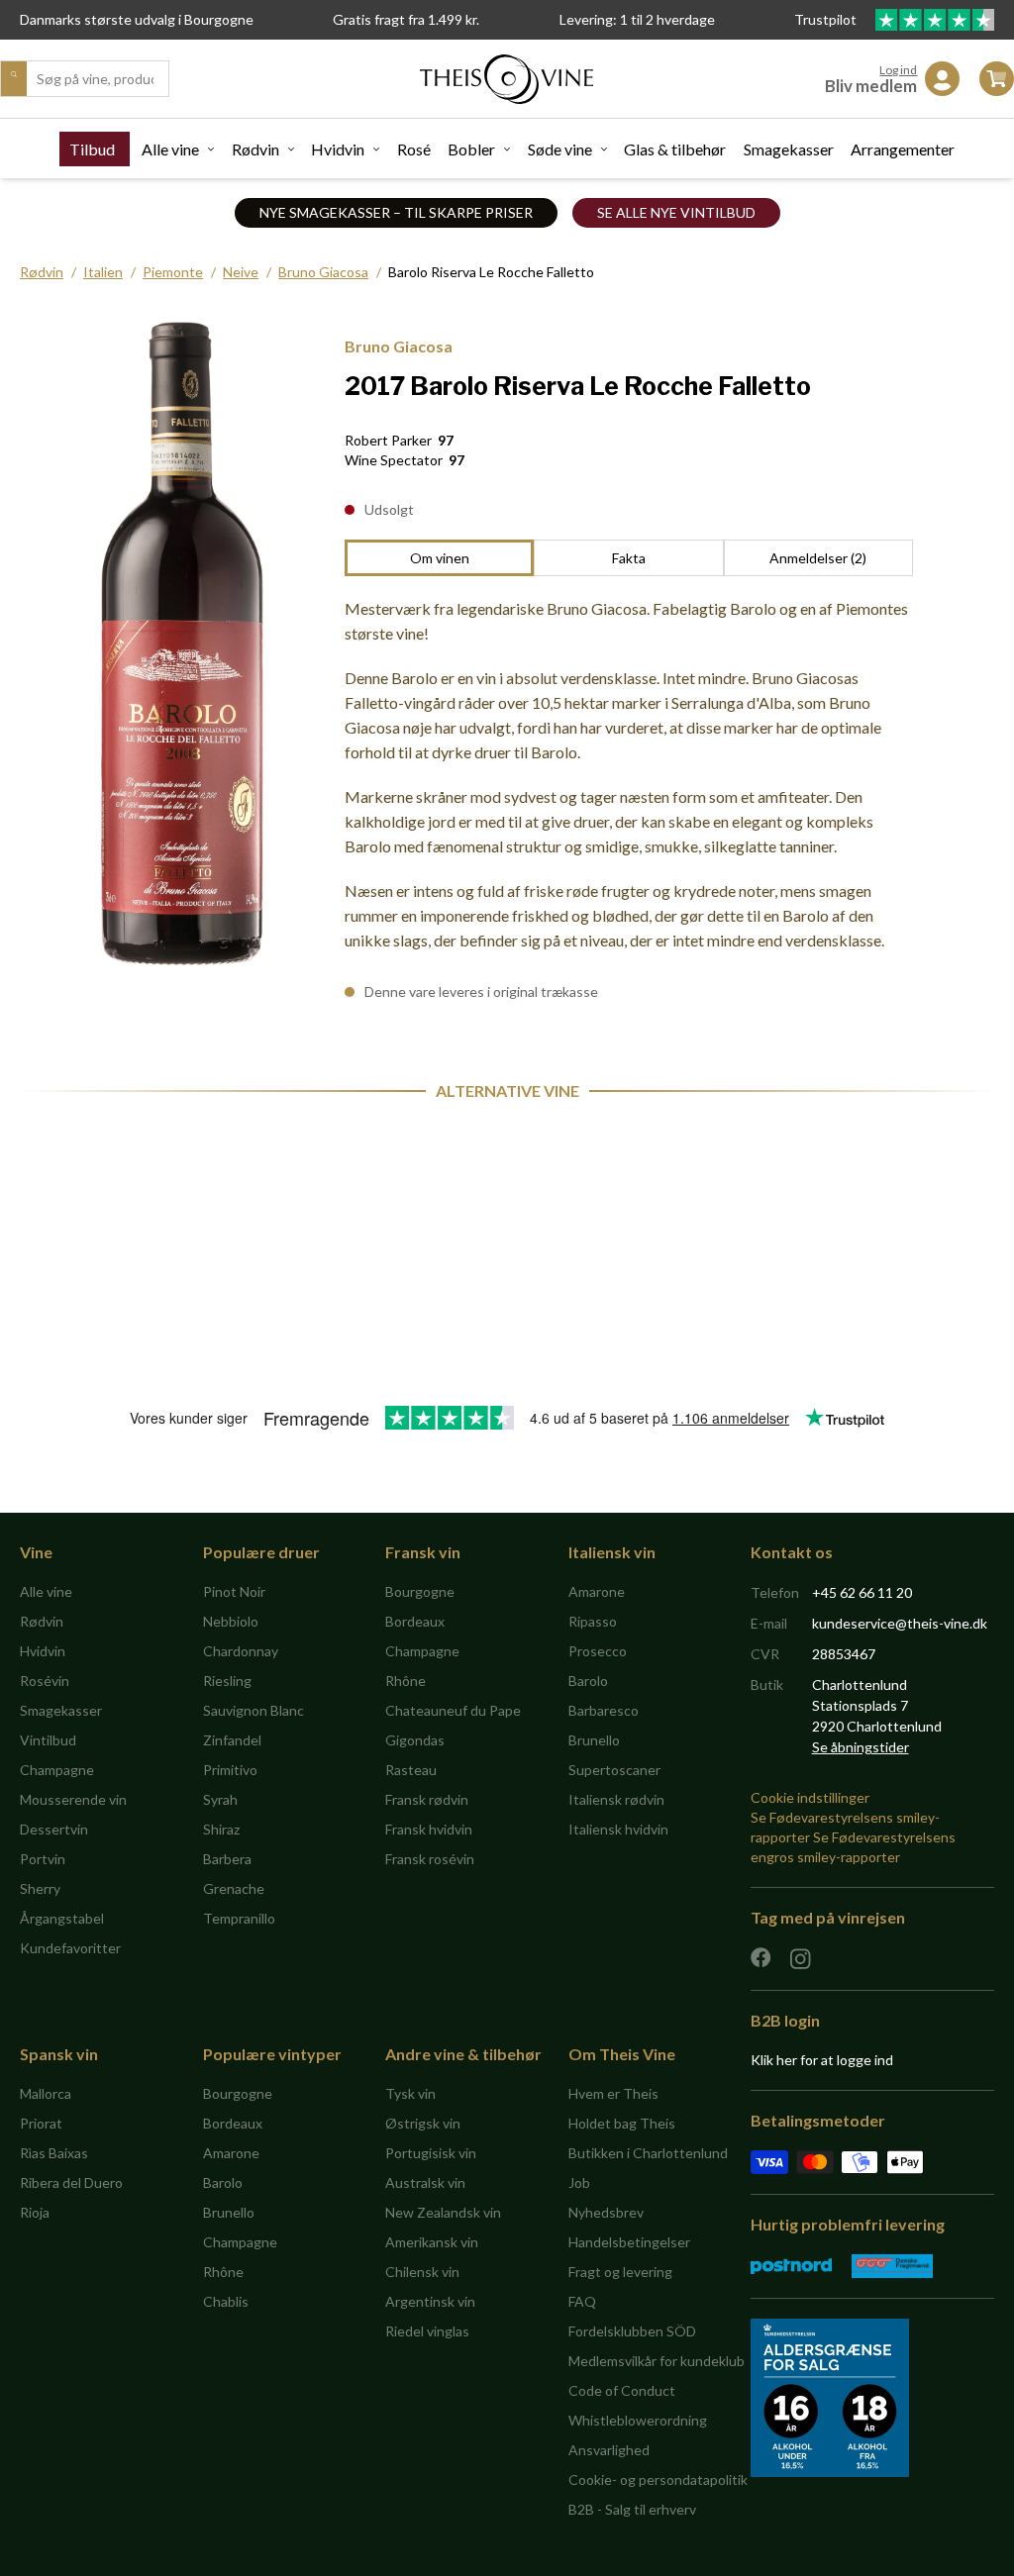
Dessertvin (54, 1829)
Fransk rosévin (430, 1859)
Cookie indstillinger (810, 1797)
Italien (103, 272)
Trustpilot (827, 19)
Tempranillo (239, 1918)
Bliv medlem (871, 86)
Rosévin (45, 1681)
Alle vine (170, 149)
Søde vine (560, 149)
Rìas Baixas (54, 2153)
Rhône (406, 1681)
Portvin (43, 1859)
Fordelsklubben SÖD (632, 2331)
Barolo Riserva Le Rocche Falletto (491, 272)
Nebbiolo (231, 1621)
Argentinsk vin (430, 2301)
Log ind (898, 70)
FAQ (582, 2301)
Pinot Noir (234, 1591)
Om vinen (440, 558)
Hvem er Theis (613, 2093)
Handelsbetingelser (629, 2242)
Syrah (220, 1799)
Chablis (226, 2301)
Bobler (471, 149)
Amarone (597, 1591)
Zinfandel (232, 1740)
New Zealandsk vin (443, 2212)
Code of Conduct (622, 2390)
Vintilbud (48, 1740)
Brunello (594, 1740)
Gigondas (415, 1740)
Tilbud (92, 149)
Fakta (629, 558)
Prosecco (598, 1651)
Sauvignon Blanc (253, 1710)
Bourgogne (420, 1591)
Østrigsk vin (423, 2123)
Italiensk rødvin (616, 1799)
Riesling (227, 1681)
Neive (241, 272)
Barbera (227, 1859)
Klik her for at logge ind (822, 2060)
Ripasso (593, 1621)
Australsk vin (425, 2182)
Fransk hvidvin (429, 1829)
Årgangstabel (62, 1918)
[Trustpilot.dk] (935, 20)
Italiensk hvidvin (618, 1829)
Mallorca (46, 2093)
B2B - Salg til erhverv (632, 2509)
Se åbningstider (861, 1747)
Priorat (41, 2123)
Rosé (414, 149)
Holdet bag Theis (622, 2123)
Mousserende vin (73, 1799)
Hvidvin (338, 149)
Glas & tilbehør (675, 149)
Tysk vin (410, 2093)
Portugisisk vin (431, 2153)
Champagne (57, 1770)
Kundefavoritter (70, 1948)
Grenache (234, 1888)
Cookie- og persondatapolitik (658, 2479)
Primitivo (230, 1770)
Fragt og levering (620, 2272)
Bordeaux (415, 1621)
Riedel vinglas (427, 2331)
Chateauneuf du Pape (453, 1710)
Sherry (40, 1888)
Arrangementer (903, 149)
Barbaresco (604, 1710)
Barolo (588, 1681)
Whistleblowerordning (638, 2420)
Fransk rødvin (427, 1799)
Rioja (35, 2212)
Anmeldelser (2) (818, 558)
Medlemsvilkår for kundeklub (657, 2361)
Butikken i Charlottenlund (648, 2153)
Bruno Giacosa (323, 272)
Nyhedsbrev (606, 2212)
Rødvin (255, 149)
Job (579, 2182)
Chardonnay (241, 1651)
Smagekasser (789, 149)
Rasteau (411, 1770)
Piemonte (173, 272)
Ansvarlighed (609, 2450)
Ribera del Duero (71, 2182)
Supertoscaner (614, 1770)
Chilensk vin (422, 2272)
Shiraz (221, 1829)
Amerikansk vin (432, 2242)
